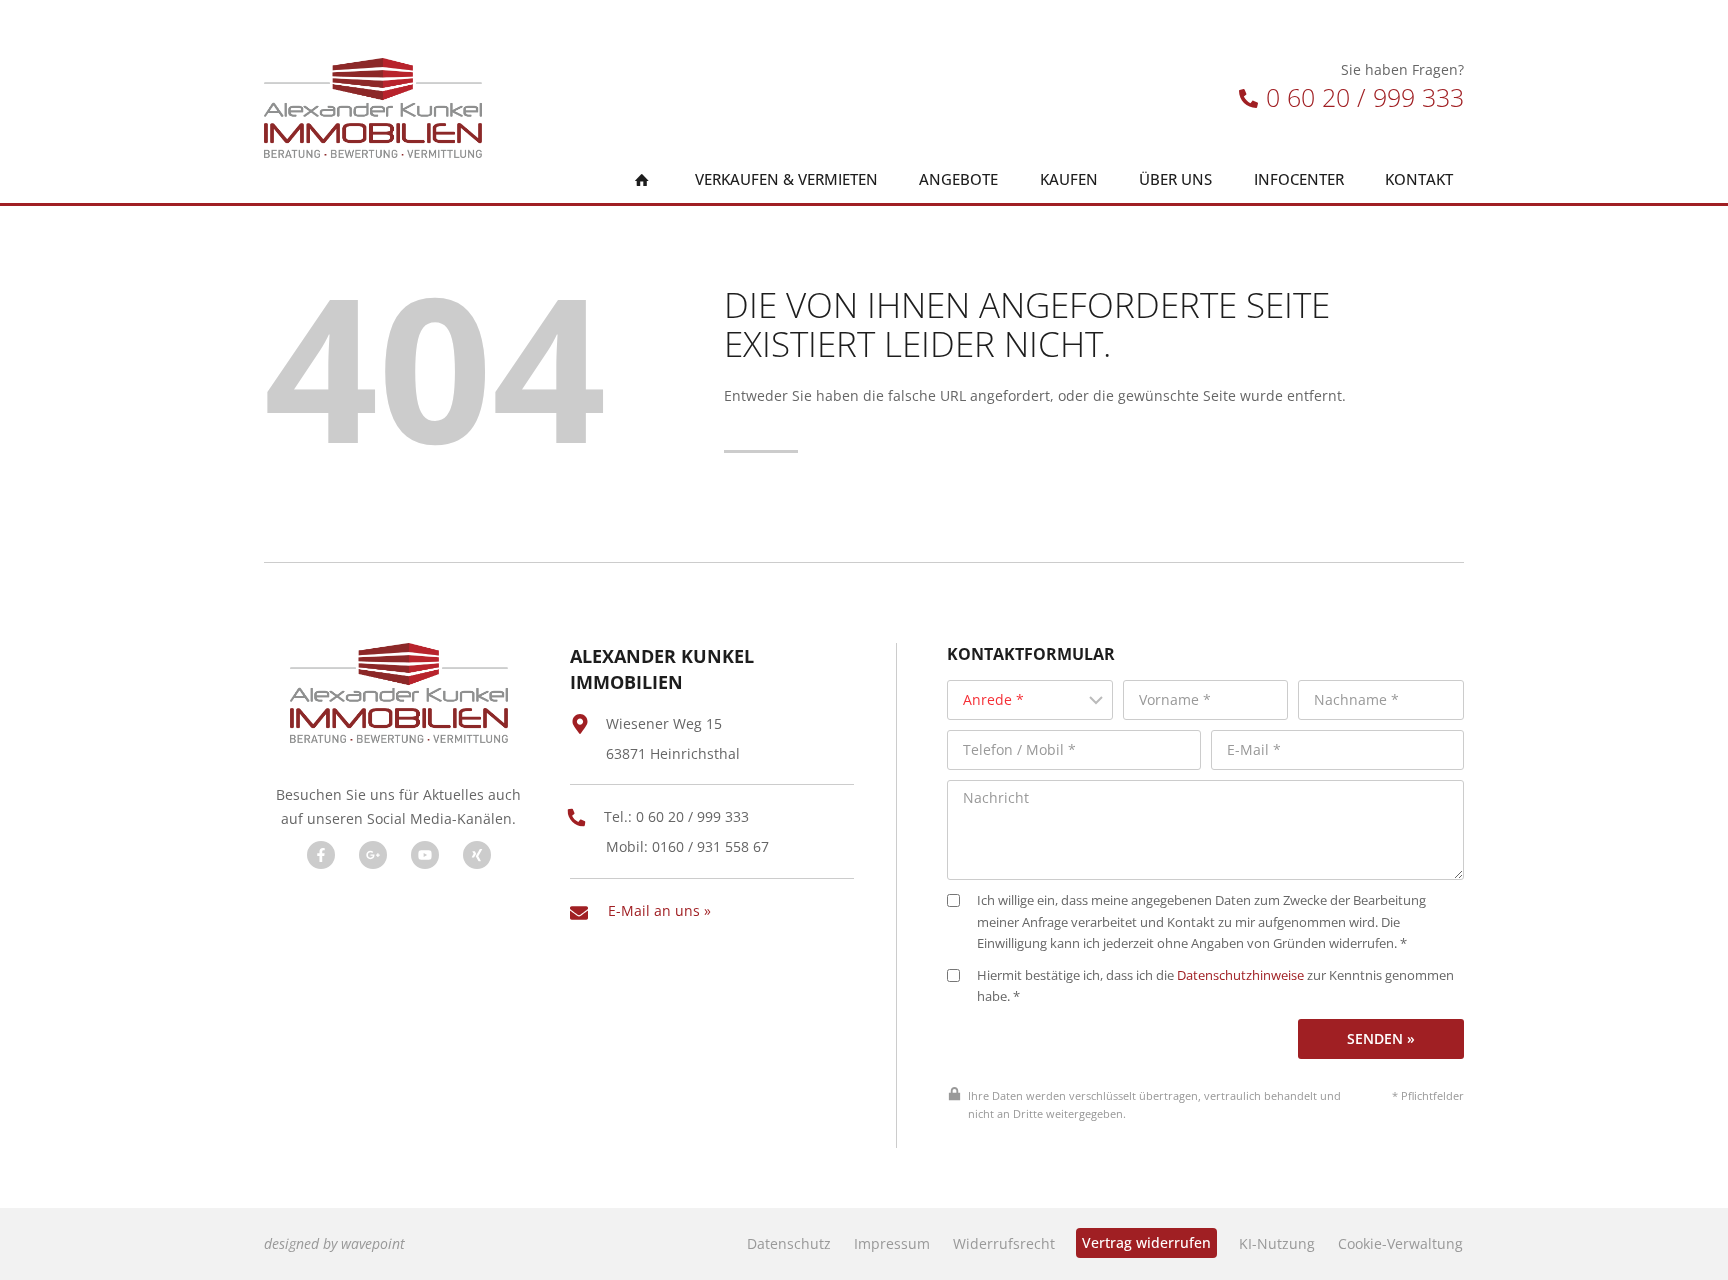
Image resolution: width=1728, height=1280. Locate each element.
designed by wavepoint (334, 1243)
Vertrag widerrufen (1146, 1242)
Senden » (1381, 1038)
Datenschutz (789, 1243)
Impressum (892, 1243)
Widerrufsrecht (1004, 1243)
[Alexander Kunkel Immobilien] (373, 108)
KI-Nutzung (1277, 1243)
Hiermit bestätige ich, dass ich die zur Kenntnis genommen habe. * (1215, 986)
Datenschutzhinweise (1240, 975)
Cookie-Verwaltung (1400, 1243)
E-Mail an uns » (659, 910)
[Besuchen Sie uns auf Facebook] (321, 855)
